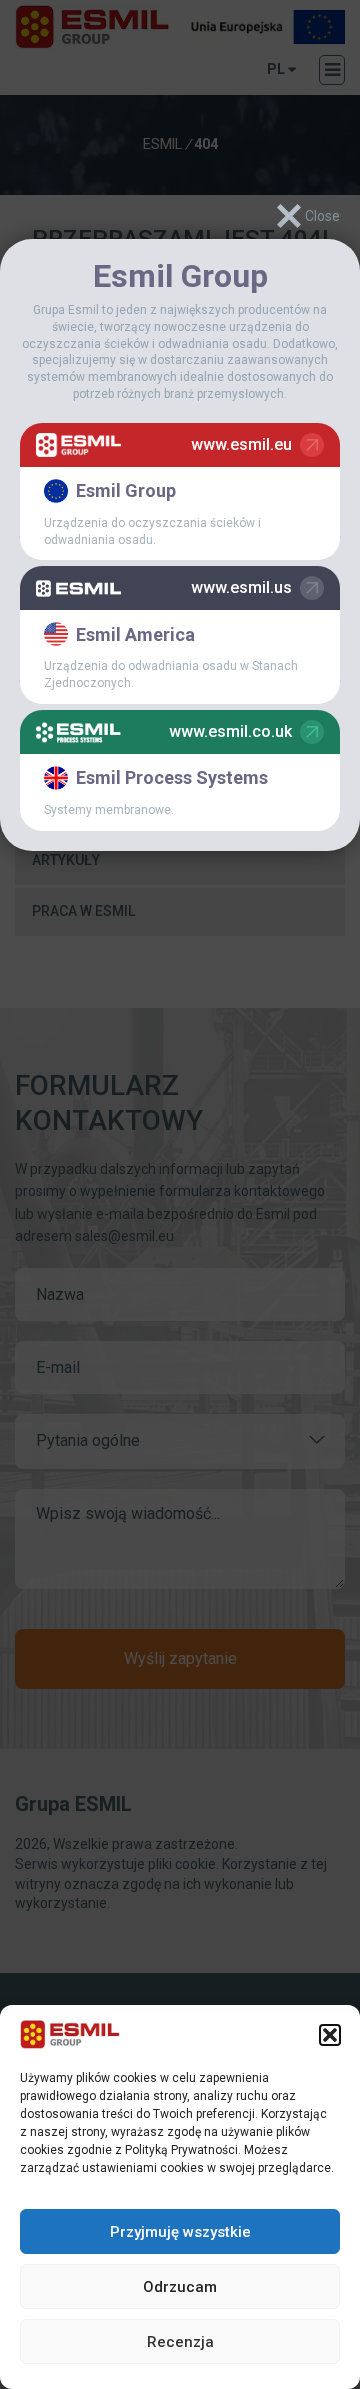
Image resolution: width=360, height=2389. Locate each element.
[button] (330, 2035)
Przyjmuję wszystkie (180, 2232)
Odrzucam (180, 2287)
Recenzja (180, 2342)
